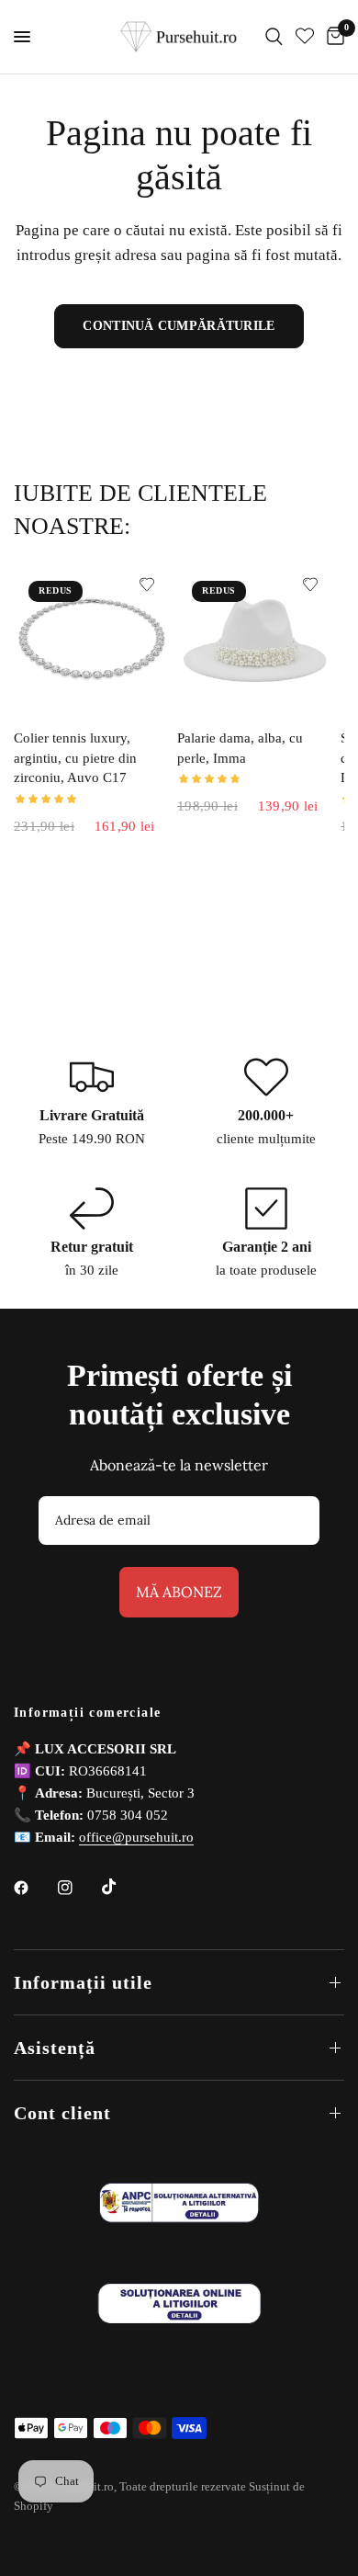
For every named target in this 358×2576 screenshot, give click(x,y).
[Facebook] (34, 1888)
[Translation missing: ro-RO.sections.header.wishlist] (305, 37)
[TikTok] (122, 1887)
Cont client (62, 2113)
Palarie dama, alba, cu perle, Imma (240, 748)
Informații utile (83, 1982)
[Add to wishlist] (147, 584)
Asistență (55, 2048)
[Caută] (274, 37)
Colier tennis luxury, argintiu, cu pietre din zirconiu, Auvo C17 (75, 758)
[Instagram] (78, 1888)
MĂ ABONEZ (179, 1592)
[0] (332, 37)
